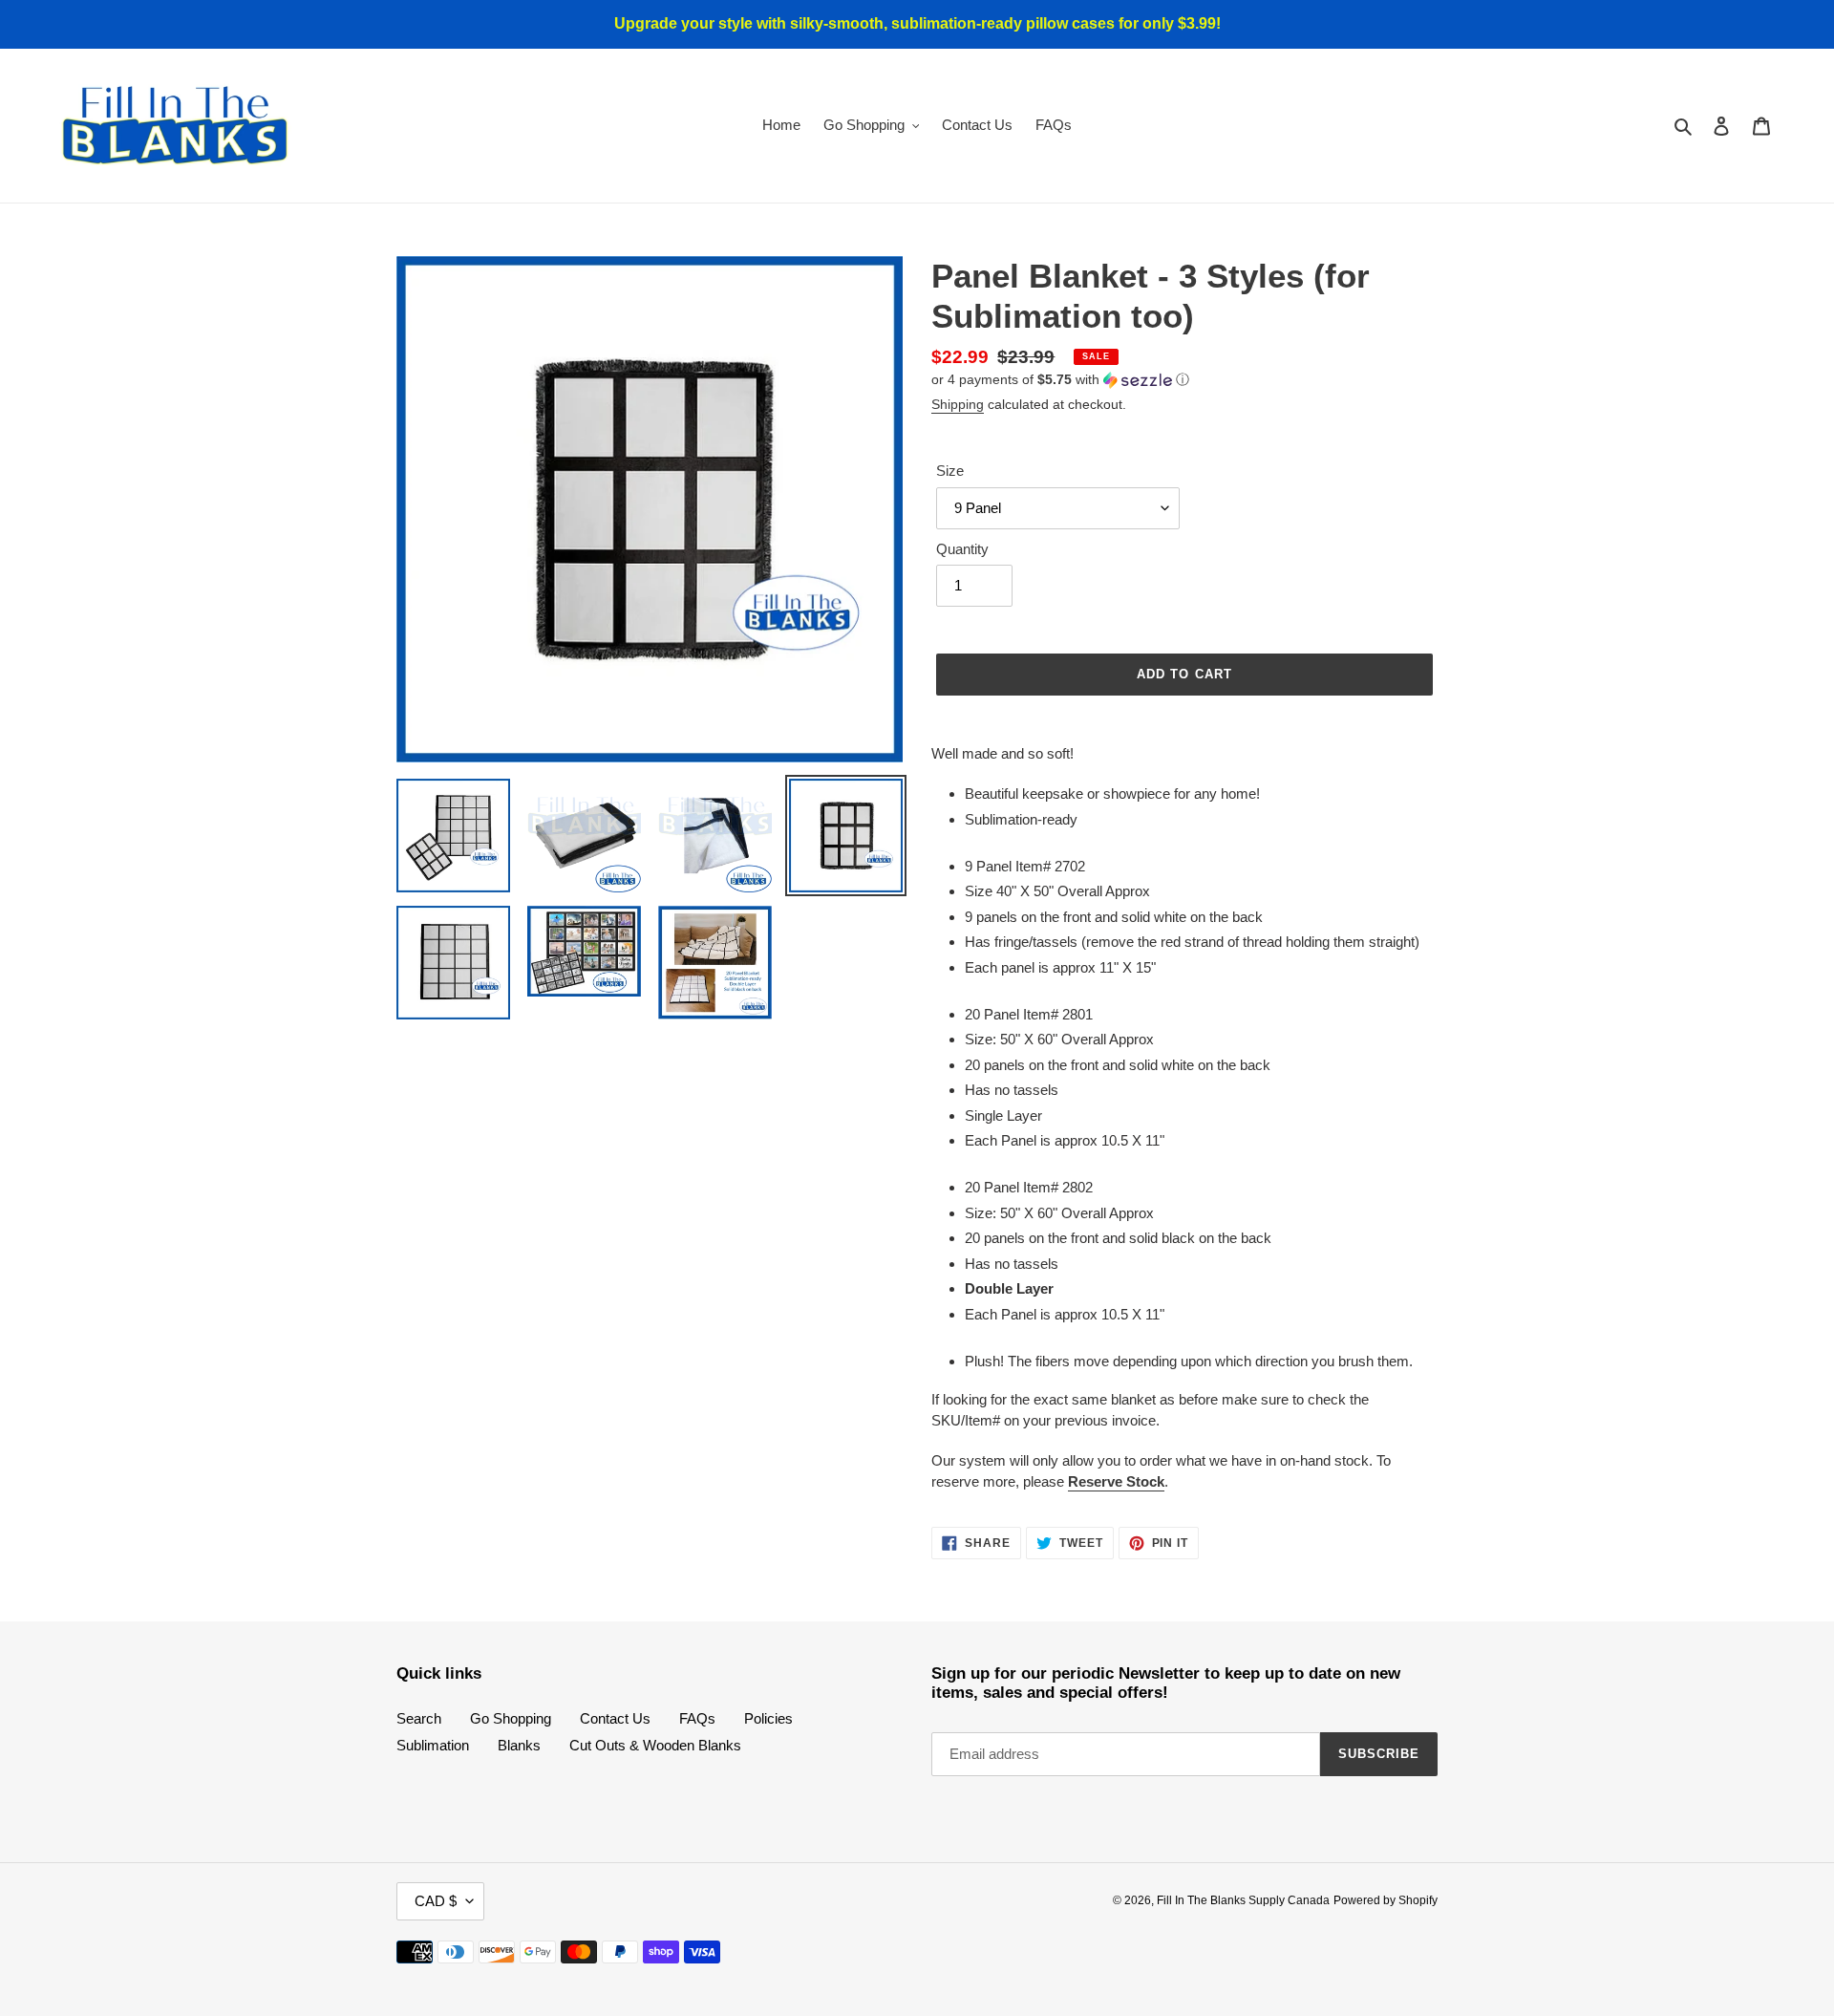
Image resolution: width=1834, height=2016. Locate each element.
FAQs (697, 1718)
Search (419, 1718)
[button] (1060, 380)
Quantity (962, 549)
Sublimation (433, 1745)
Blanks (519, 1745)
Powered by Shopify (1386, 1900)
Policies (768, 1718)
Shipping (958, 404)
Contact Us (615, 1718)
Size (950, 471)
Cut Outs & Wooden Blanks (655, 1745)
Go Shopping (511, 1718)
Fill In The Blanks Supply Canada (1243, 1900)
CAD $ (436, 1901)
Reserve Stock (1116, 1481)
